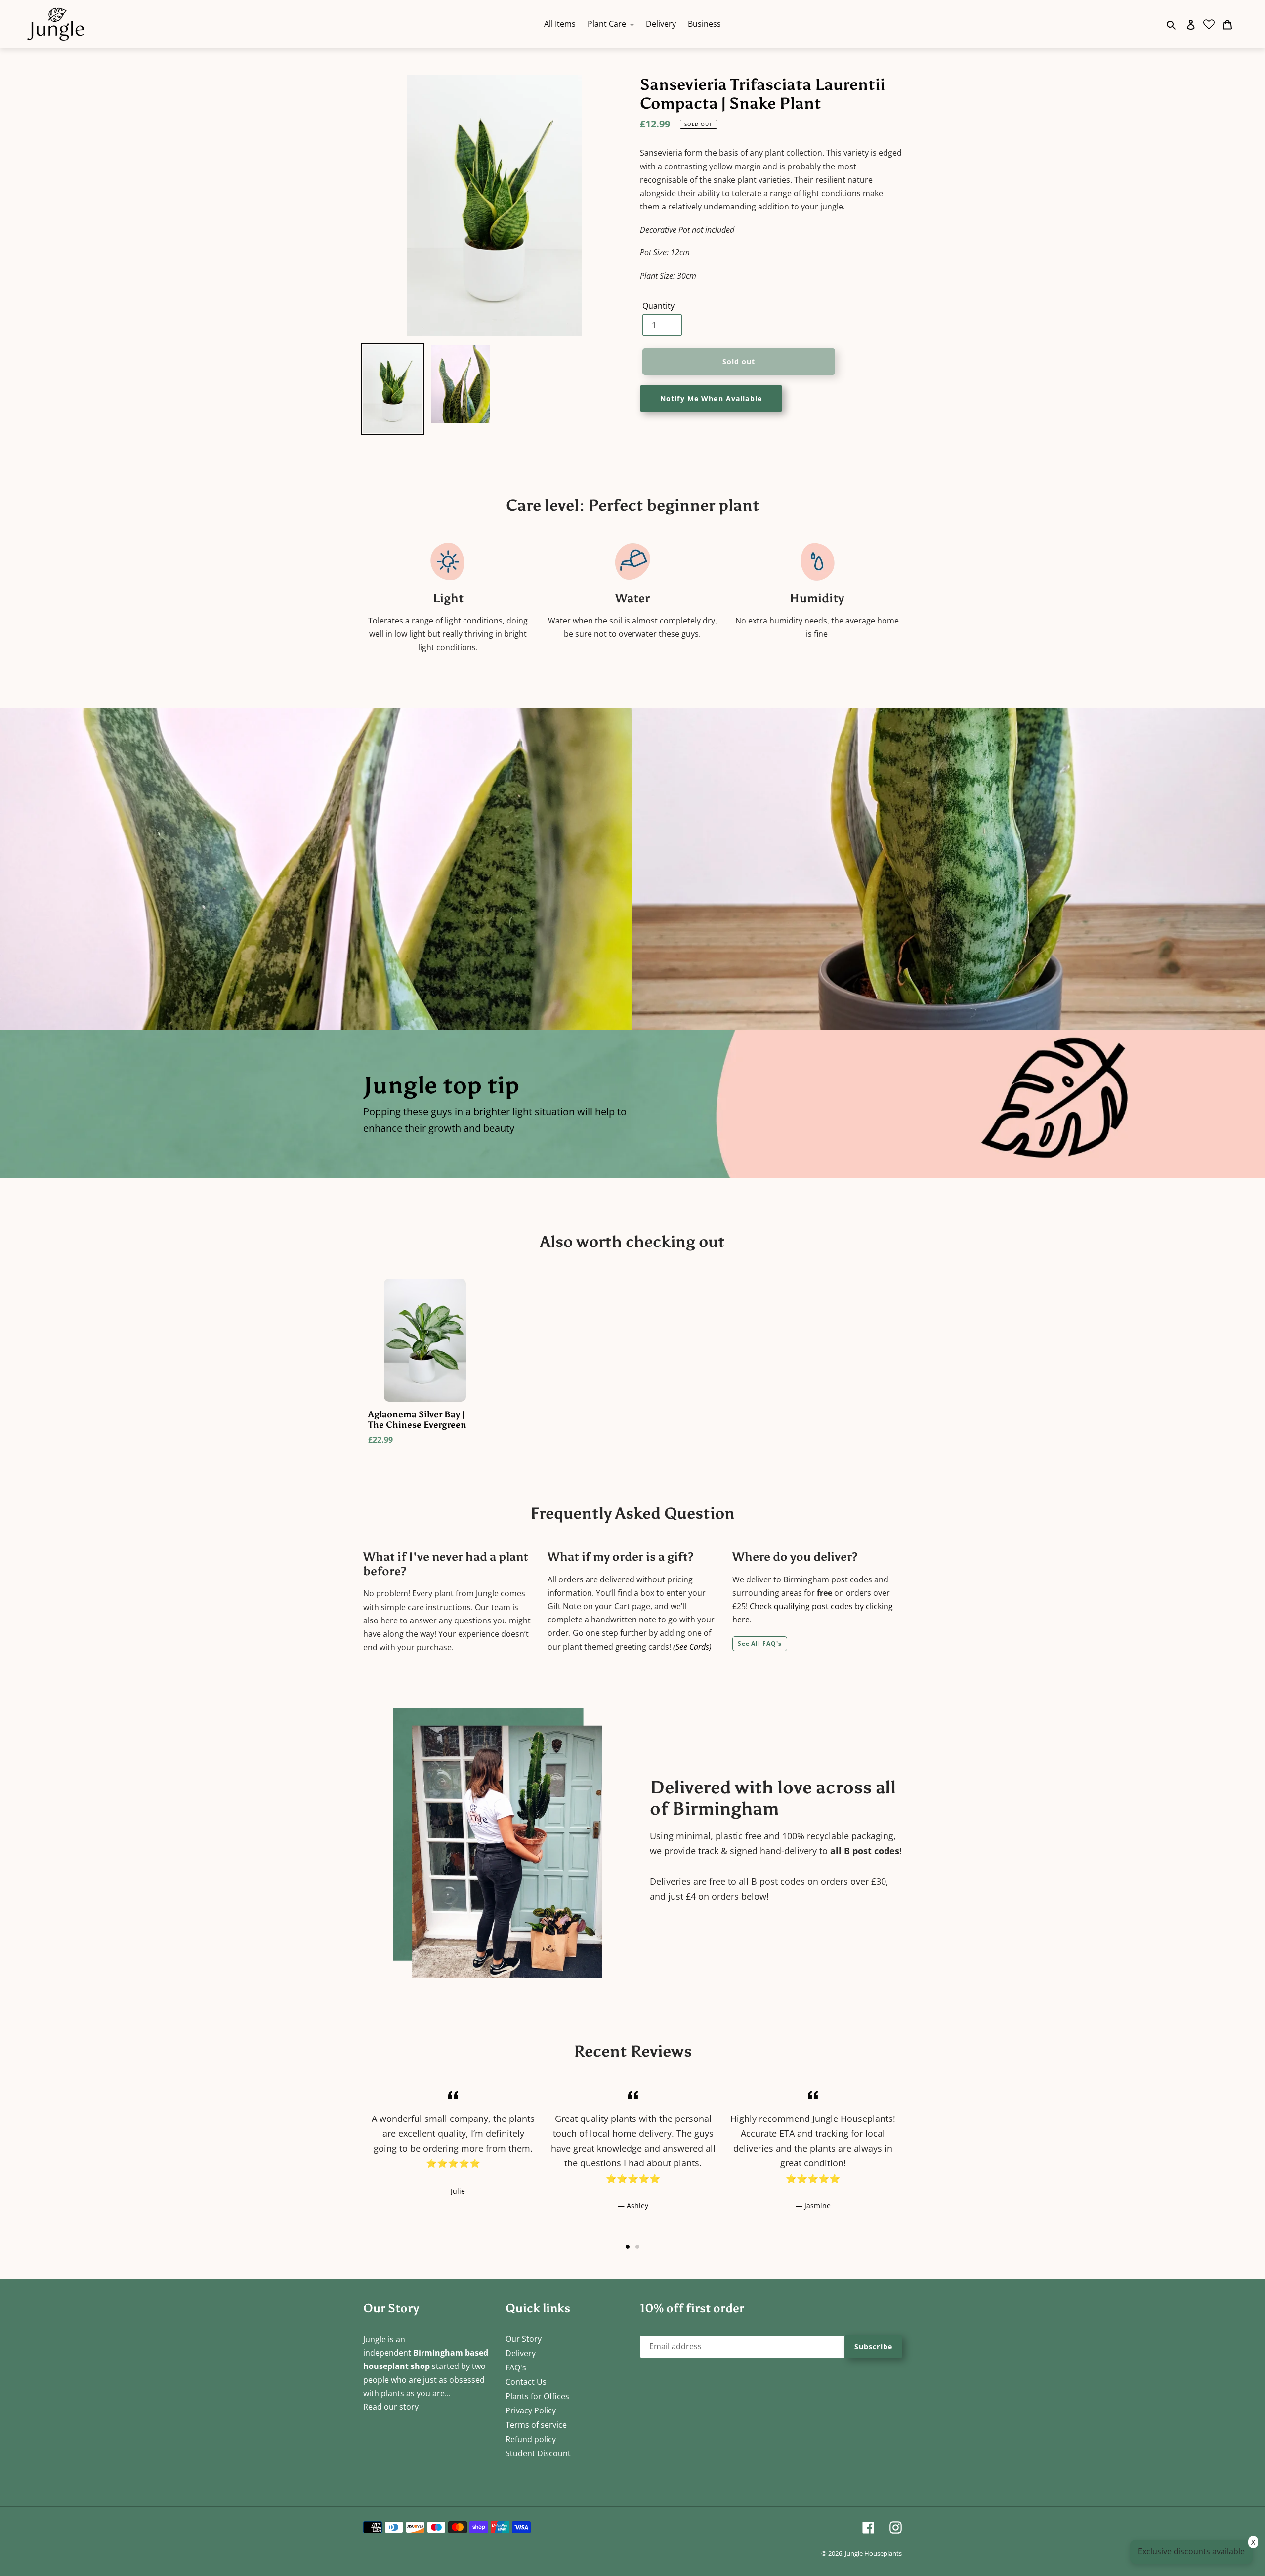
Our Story (524, 2339)
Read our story (391, 2407)
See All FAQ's (760, 1643)
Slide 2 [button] (637, 2247)
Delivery (521, 2353)
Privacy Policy (531, 2410)
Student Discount (538, 2453)
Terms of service (536, 2425)
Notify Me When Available (711, 398)
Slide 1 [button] (628, 2247)
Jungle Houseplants (873, 2553)
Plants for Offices (537, 2396)
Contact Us (526, 2382)
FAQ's (516, 2368)
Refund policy (531, 2439)
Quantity (658, 306)
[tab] (628, 2247)
